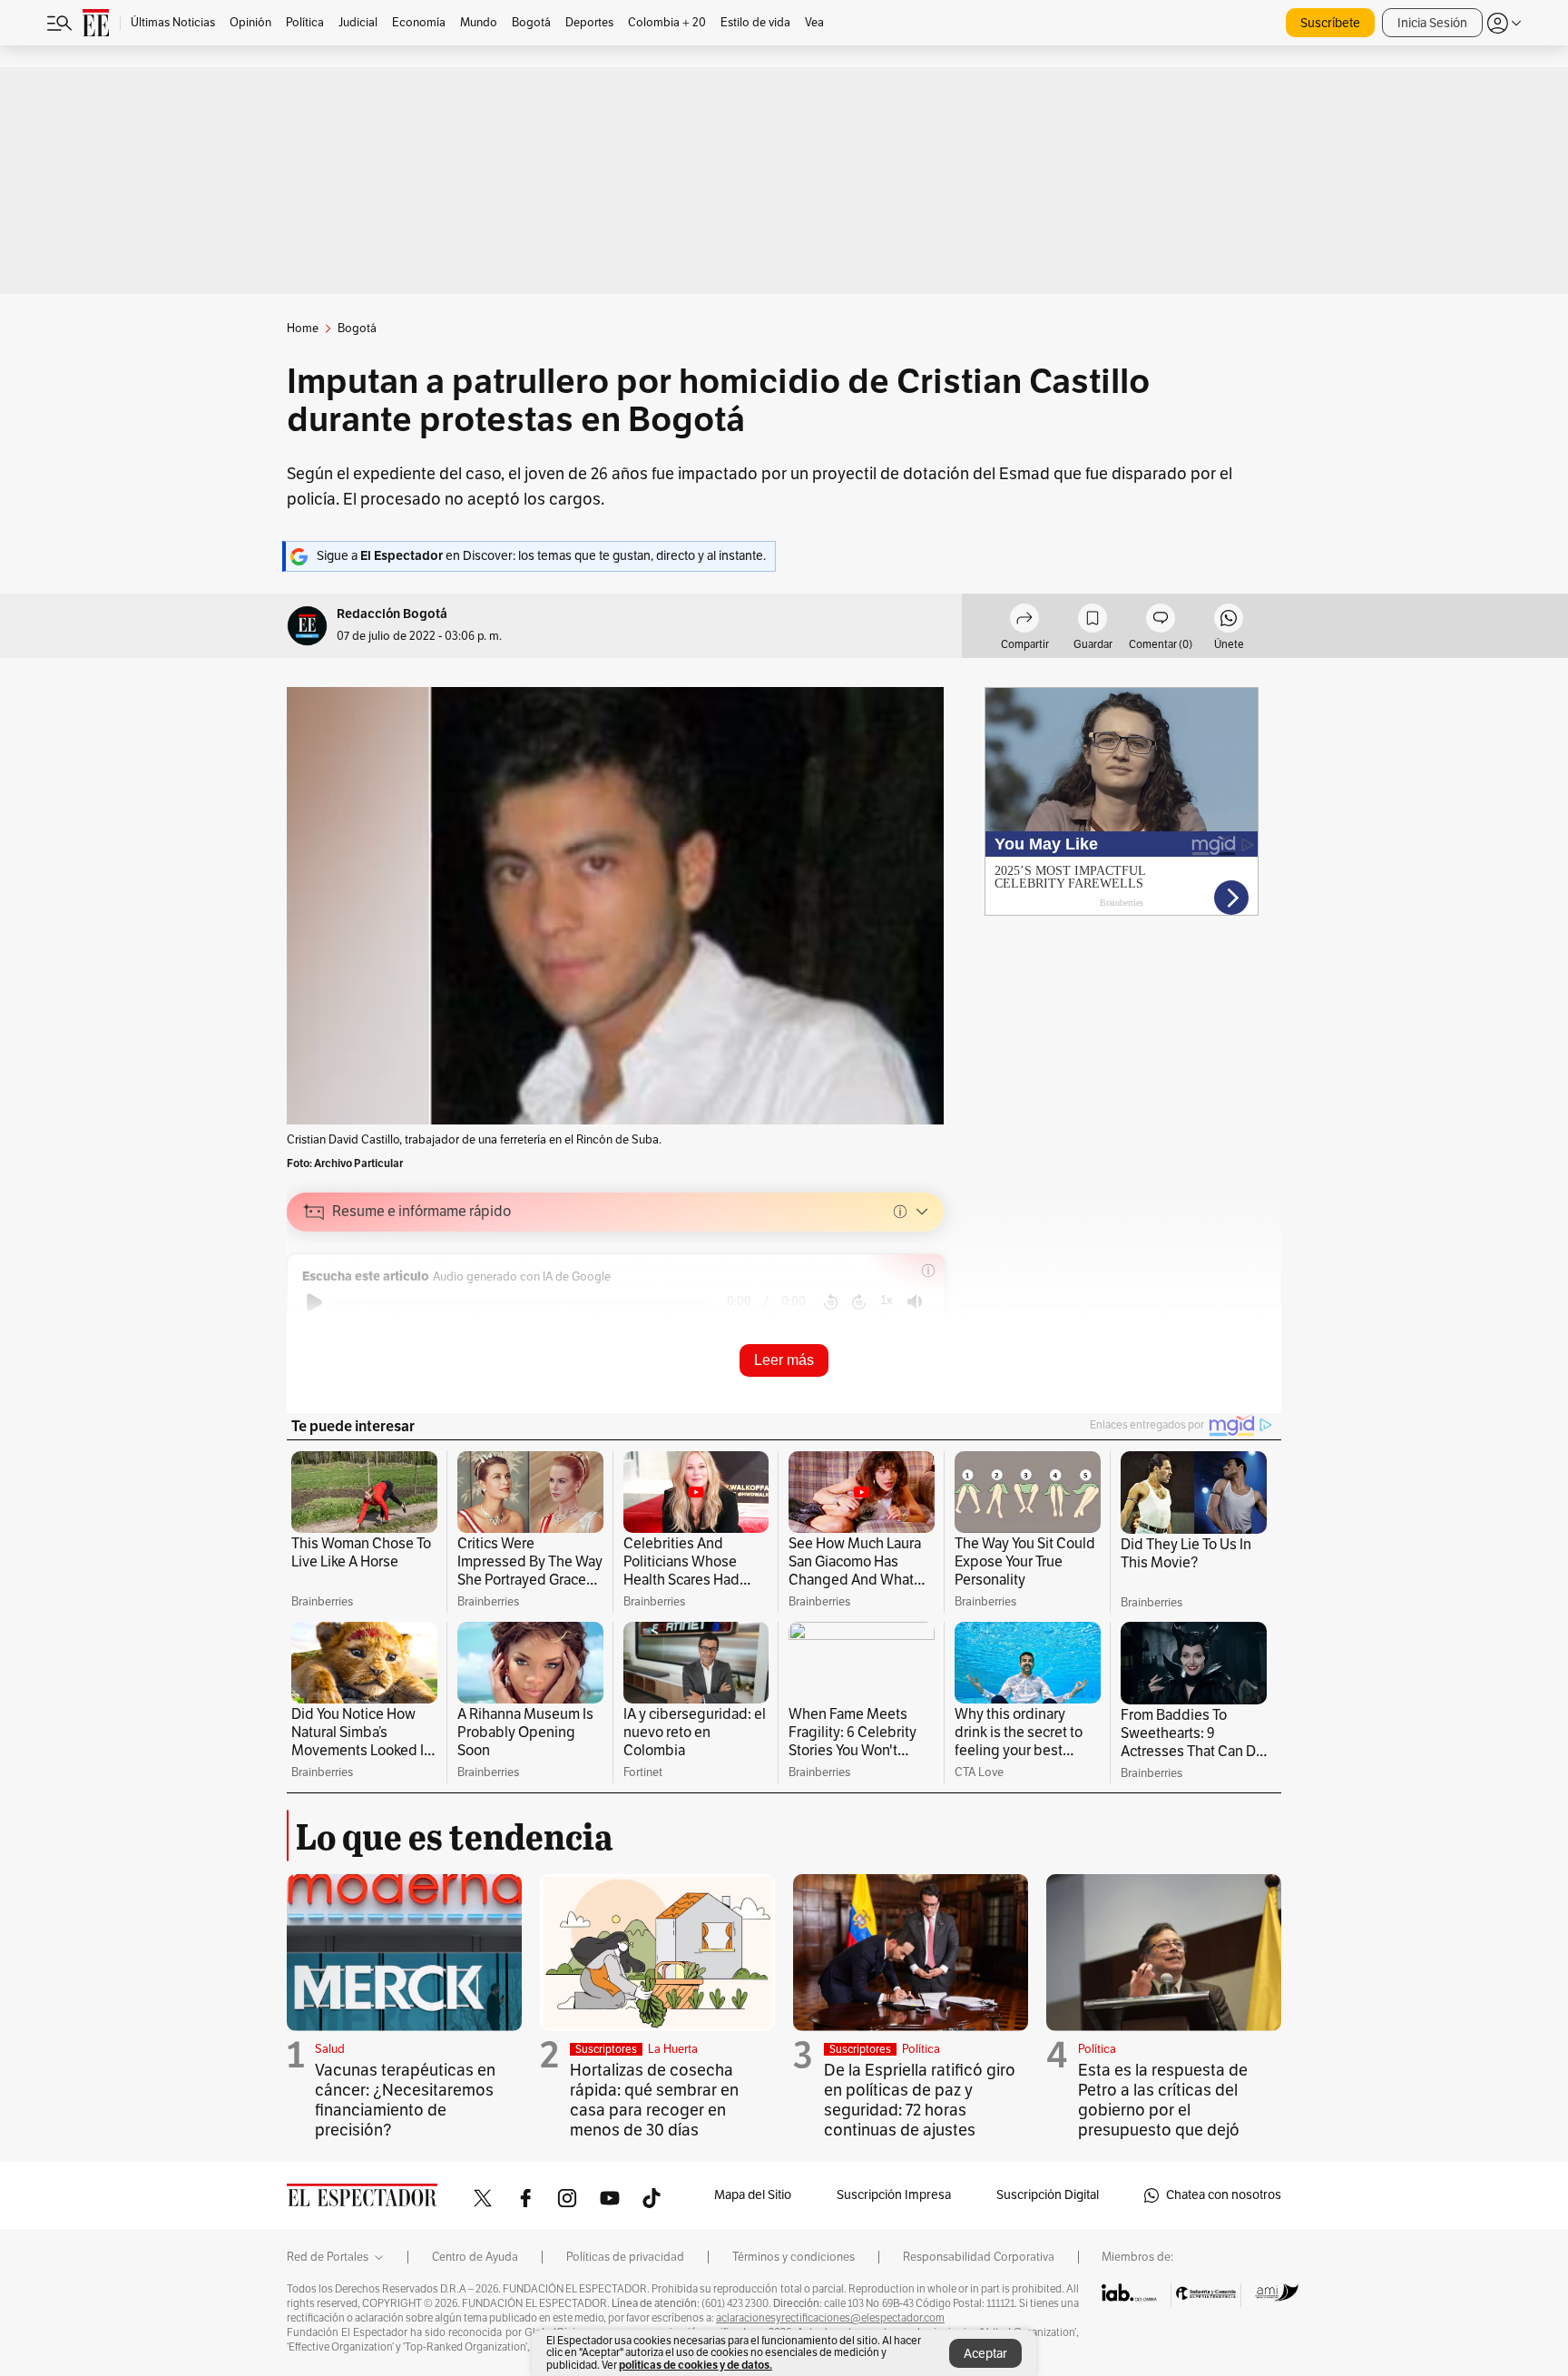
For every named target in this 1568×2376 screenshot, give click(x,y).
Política (921, 2049)
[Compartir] (1024, 621)
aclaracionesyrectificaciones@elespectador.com (830, 2318)
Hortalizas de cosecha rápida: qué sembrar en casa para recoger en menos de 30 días (654, 2100)
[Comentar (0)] (1161, 621)
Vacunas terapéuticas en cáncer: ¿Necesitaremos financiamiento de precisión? (405, 2100)
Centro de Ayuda (475, 2257)
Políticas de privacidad (625, 2257)
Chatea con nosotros (1224, 2195)
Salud (330, 2049)
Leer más (784, 1360)
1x (887, 1300)
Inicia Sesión (1432, 23)
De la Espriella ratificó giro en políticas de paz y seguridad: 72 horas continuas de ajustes (920, 2100)
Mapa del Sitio (753, 2195)
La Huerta (673, 2049)
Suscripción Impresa (894, 2195)
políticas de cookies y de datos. (696, 2365)
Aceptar (985, 2354)
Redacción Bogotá (392, 614)
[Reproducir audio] (314, 1302)
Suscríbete (1330, 23)
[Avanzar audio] (859, 1302)
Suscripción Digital (1048, 2195)
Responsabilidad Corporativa (979, 2257)
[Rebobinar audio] (831, 1302)
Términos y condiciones (794, 2257)
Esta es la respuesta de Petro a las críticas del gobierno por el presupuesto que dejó (1163, 2100)
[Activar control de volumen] (915, 1302)
